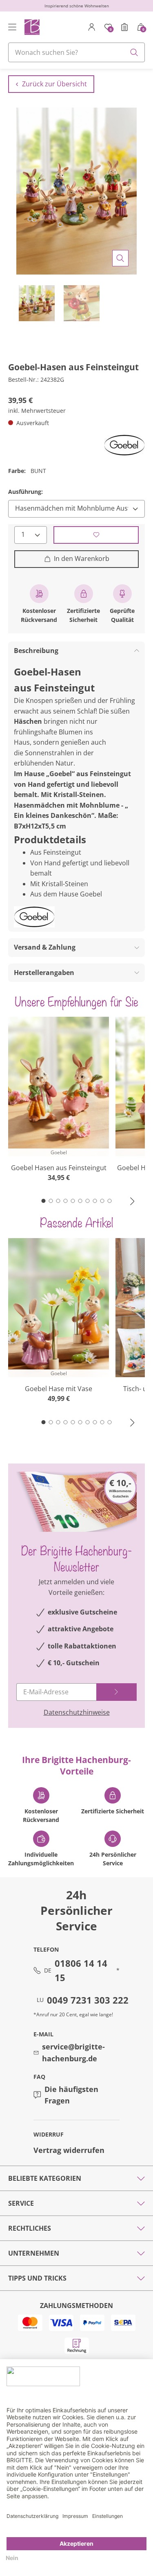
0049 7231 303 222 (88, 2000)
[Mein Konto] (92, 27)
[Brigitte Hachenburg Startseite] (32, 27)
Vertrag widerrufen (69, 2150)
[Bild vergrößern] (120, 258)
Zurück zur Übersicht (54, 84)
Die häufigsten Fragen (71, 2095)
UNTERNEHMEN (34, 2253)
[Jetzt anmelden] (116, 1692)
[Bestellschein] (124, 27)
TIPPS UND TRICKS (37, 2278)
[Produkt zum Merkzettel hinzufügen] (96, 535)
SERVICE (21, 2203)
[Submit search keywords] (134, 52)
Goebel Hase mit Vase (59, 1389)
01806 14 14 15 (81, 1970)
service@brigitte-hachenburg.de (73, 2052)
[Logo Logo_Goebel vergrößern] (124, 445)
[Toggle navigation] (12, 27)
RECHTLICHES (30, 2228)
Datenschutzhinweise (77, 1712)
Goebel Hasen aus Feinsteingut (59, 1168)
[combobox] (76, 52)
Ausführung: (25, 492)
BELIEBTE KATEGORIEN (45, 2178)
